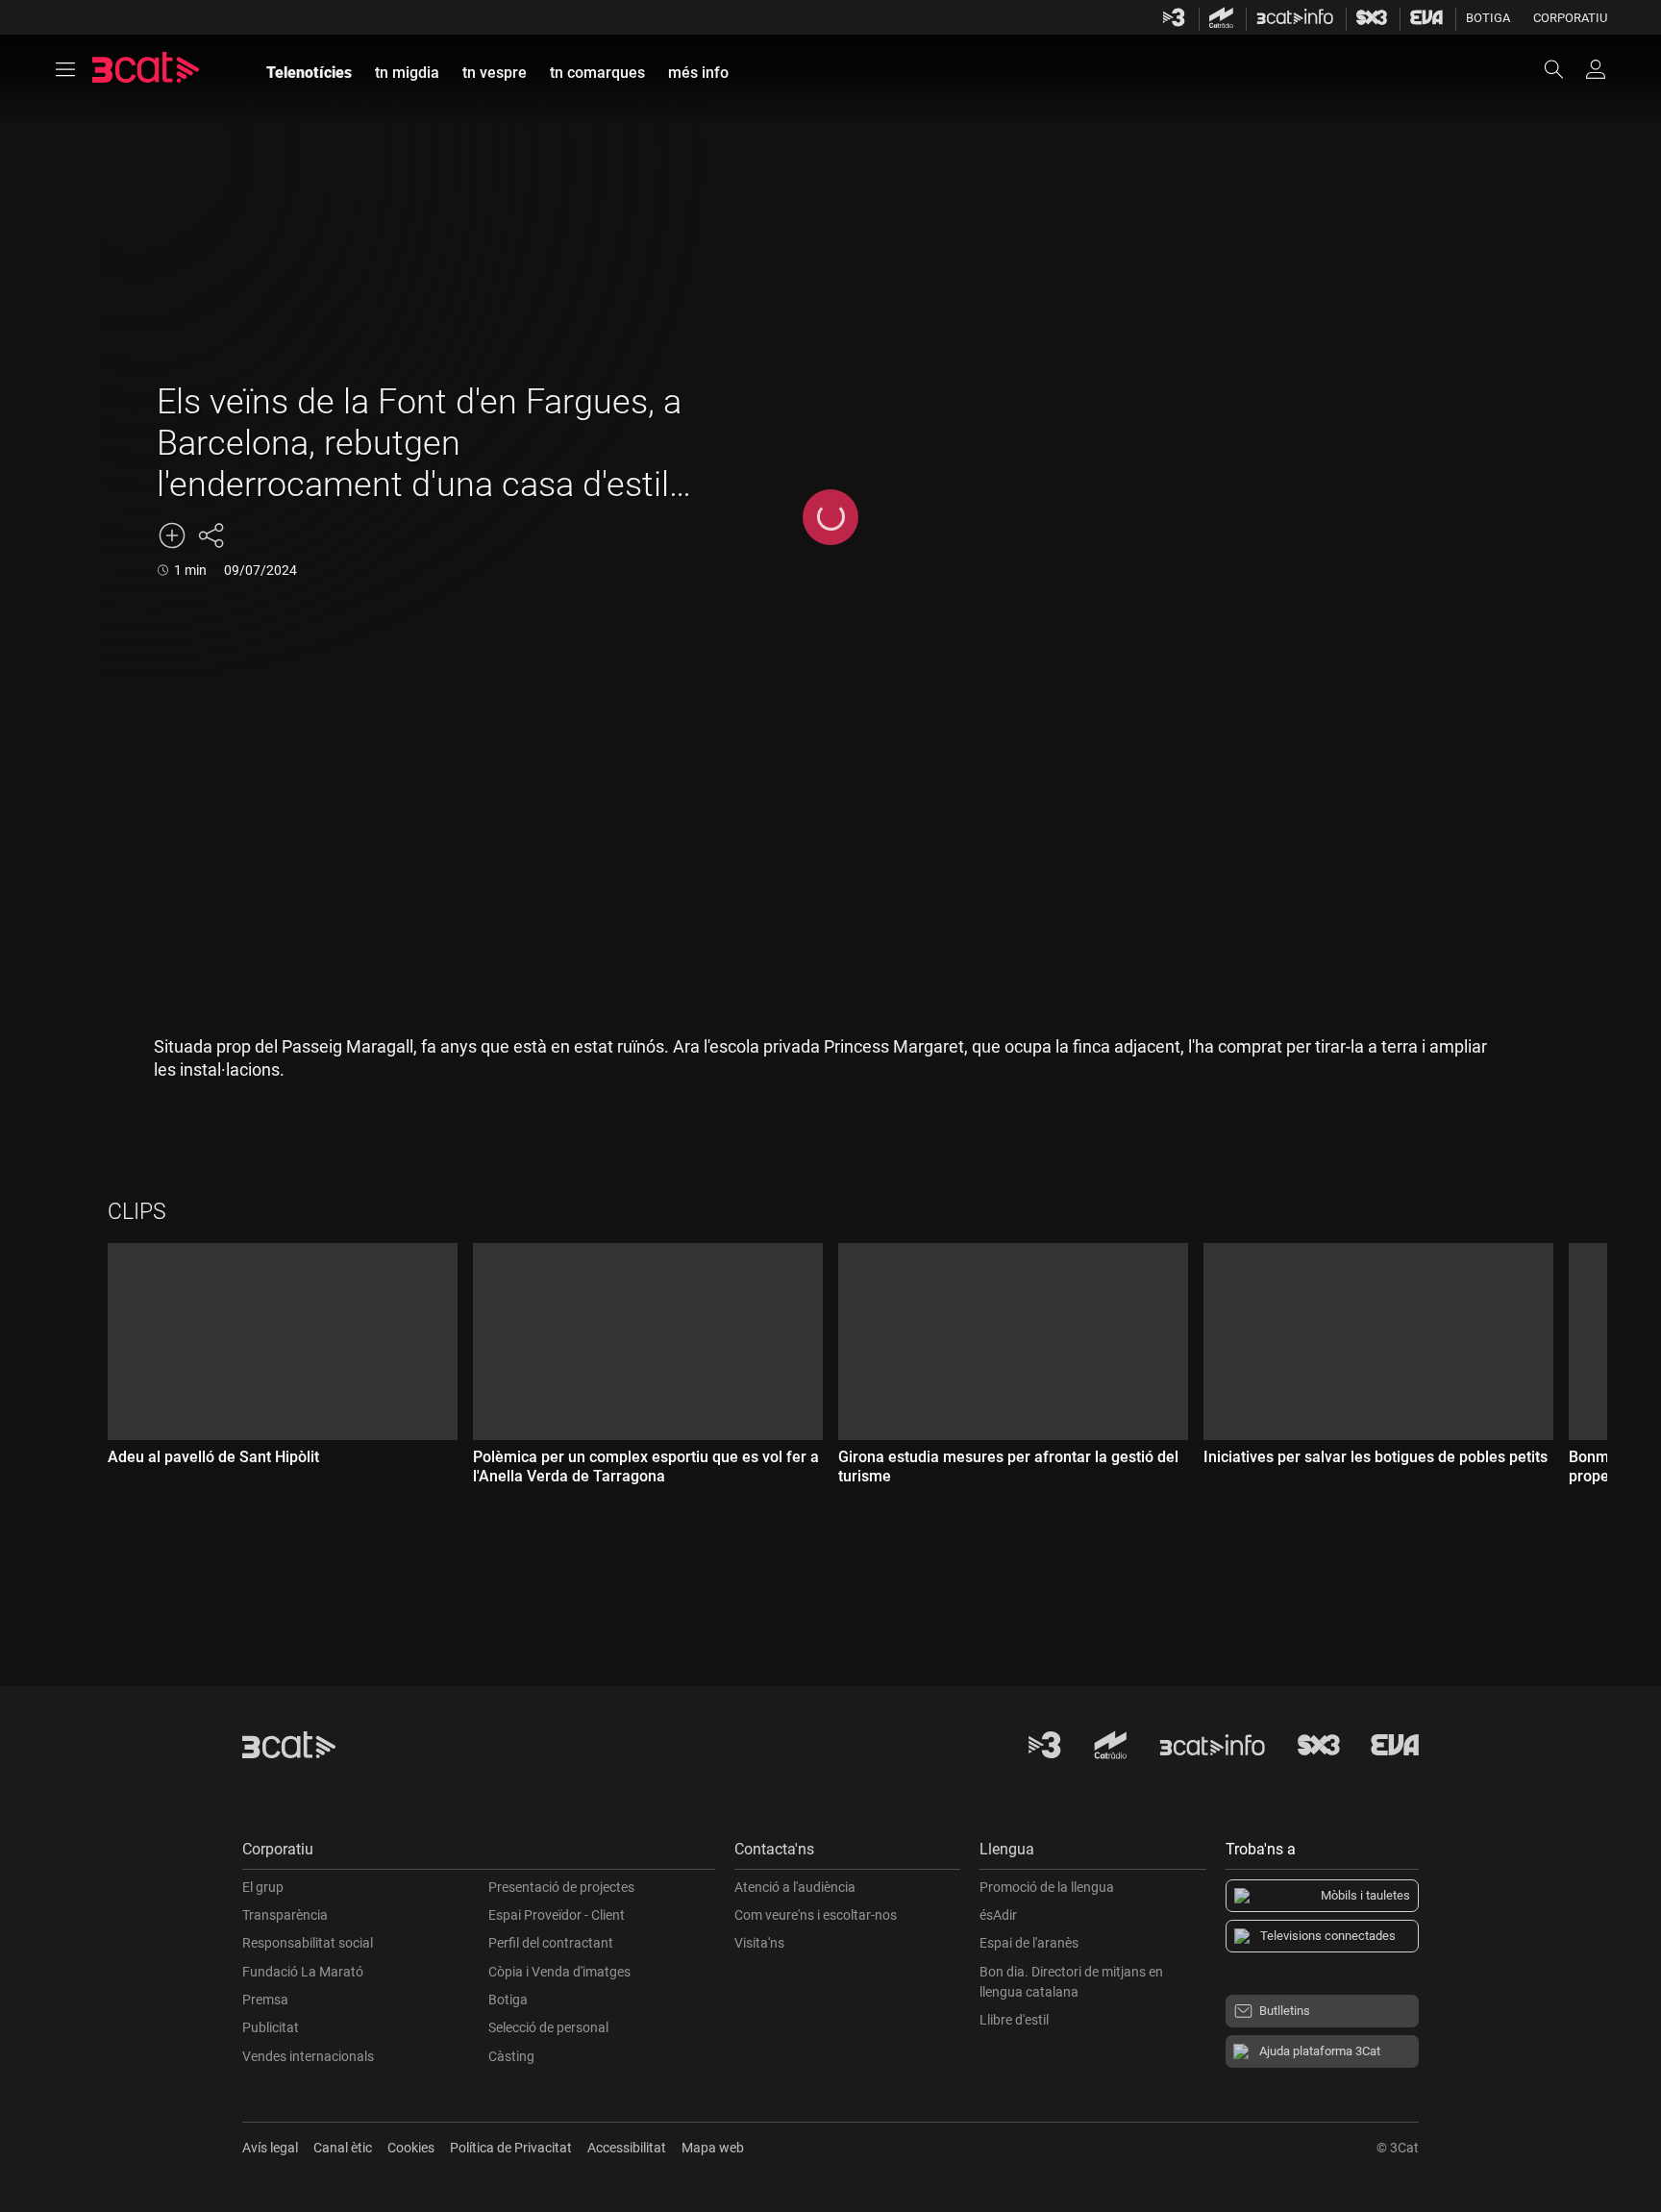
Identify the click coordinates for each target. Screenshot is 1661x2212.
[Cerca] (1563, 69)
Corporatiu (1570, 18)
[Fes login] (1596, 69)
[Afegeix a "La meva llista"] (172, 535)
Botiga (1488, 18)
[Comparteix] (211, 535)
